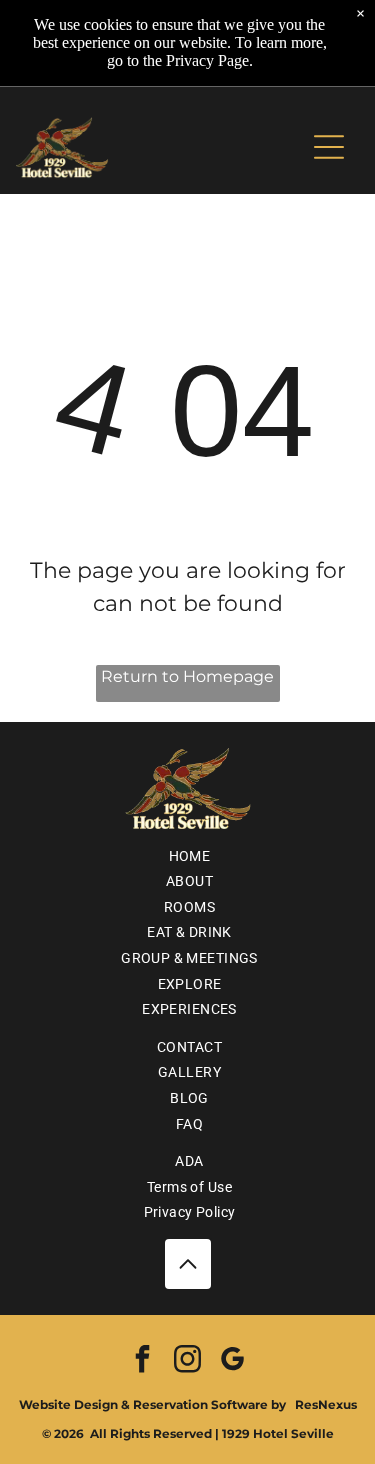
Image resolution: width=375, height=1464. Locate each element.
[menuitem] (187, 856)
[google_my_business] (233, 1361)
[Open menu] (329, 147)
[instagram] (188, 1361)
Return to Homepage (187, 676)
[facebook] (143, 1361)
